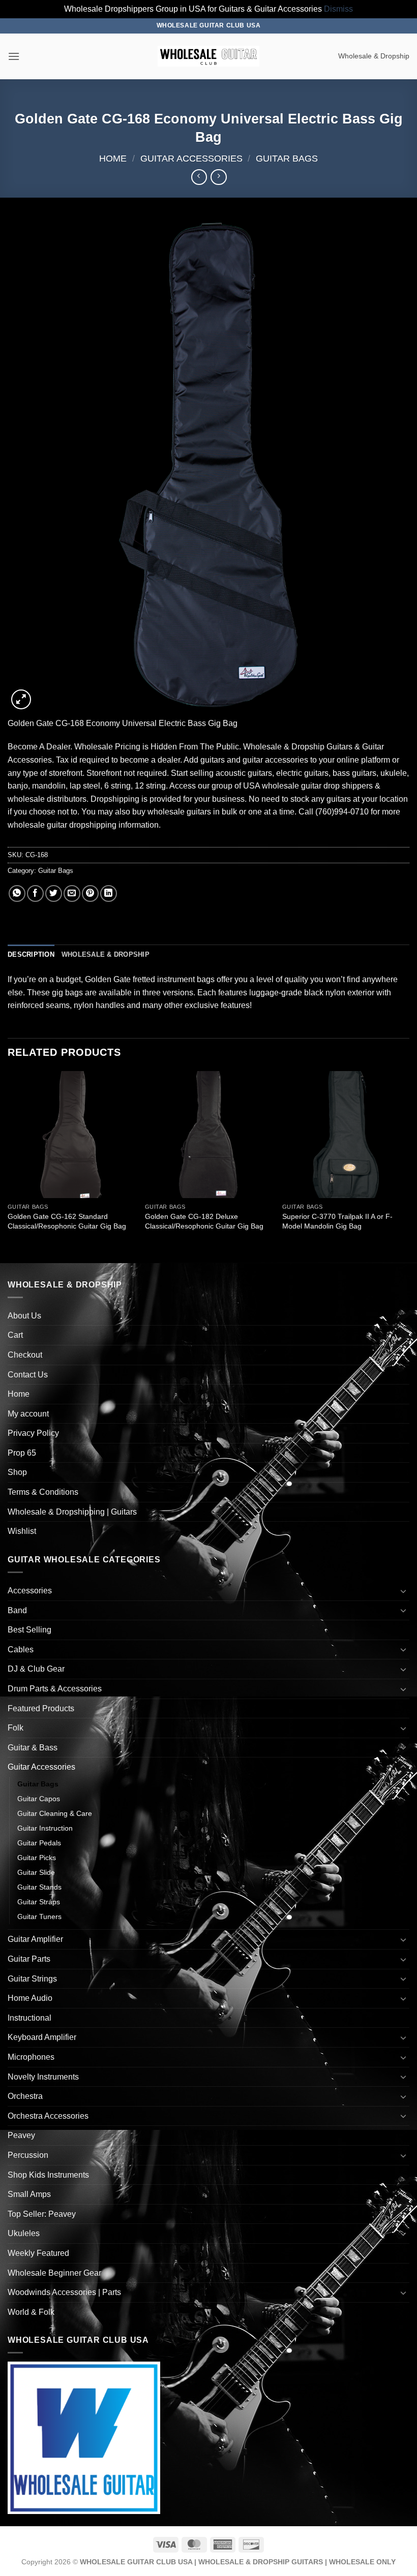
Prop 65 (22, 1453)
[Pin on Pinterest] (90, 893)
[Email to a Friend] (72, 893)
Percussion (28, 2155)
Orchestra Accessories (48, 2116)
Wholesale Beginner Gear (54, 2273)
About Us (24, 1316)
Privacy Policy (33, 1433)
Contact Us (28, 1375)
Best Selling (29, 1630)
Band (17, 1610)
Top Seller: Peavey (42, 2214)
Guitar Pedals (39, 1843)
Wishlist (22, 1531)
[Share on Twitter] (54, 893)
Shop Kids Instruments (48, 2175)
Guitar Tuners (39, 1917)
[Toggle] (403, 1591)
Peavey (21, 2135)
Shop (17, 1472)
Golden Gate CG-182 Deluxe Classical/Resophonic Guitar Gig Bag (204, 1221)
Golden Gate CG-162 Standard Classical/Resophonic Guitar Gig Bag (67, 1221)
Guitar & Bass (33, 1748)
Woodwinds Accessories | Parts (64, 2292)
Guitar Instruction (45, 1828)
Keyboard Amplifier (42, 2037)
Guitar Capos (39, 1799)
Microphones (31, 2057)
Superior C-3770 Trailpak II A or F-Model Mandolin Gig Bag (337, 1221)
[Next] (409, 1166)
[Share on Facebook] (35, 893)
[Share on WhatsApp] (17, 893)
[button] (14, 56)
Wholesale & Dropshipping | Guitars (72, 1512)
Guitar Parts (29, 1959)
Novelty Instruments (43, 2077)
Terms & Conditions (43, 1492)
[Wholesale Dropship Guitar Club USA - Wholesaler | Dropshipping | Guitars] (208, 56)
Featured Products (41, 1708)
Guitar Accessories (191, 158)
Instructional (29, 2018)
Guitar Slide (36, 1872)
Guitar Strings (32, 1979)
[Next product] (199, 177)
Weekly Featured (38, 2253)
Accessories (30, 1591)
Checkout (25, 1355)
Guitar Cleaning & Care (55, 1813)
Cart (15, 1335)
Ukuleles (24, 2233)
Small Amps (29, 2194)
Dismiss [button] (338, 9)
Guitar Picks (37, 1858)
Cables (21, 1650)
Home (113, 158)
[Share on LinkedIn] (109, 893)
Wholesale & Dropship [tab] (106, 954)
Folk (16, 1728)
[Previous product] (218, 177)
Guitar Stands (39, 1887)
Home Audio (30, 1998)
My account (28, 1414)
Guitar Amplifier (35, 1939)
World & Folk (31, 2312)
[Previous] (8, 1166)
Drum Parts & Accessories (55, 1689)
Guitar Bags (287, 158)
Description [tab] (31, 954)
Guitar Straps (39, 1902)
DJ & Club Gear (36, 1669)
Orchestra (25, 2096)
